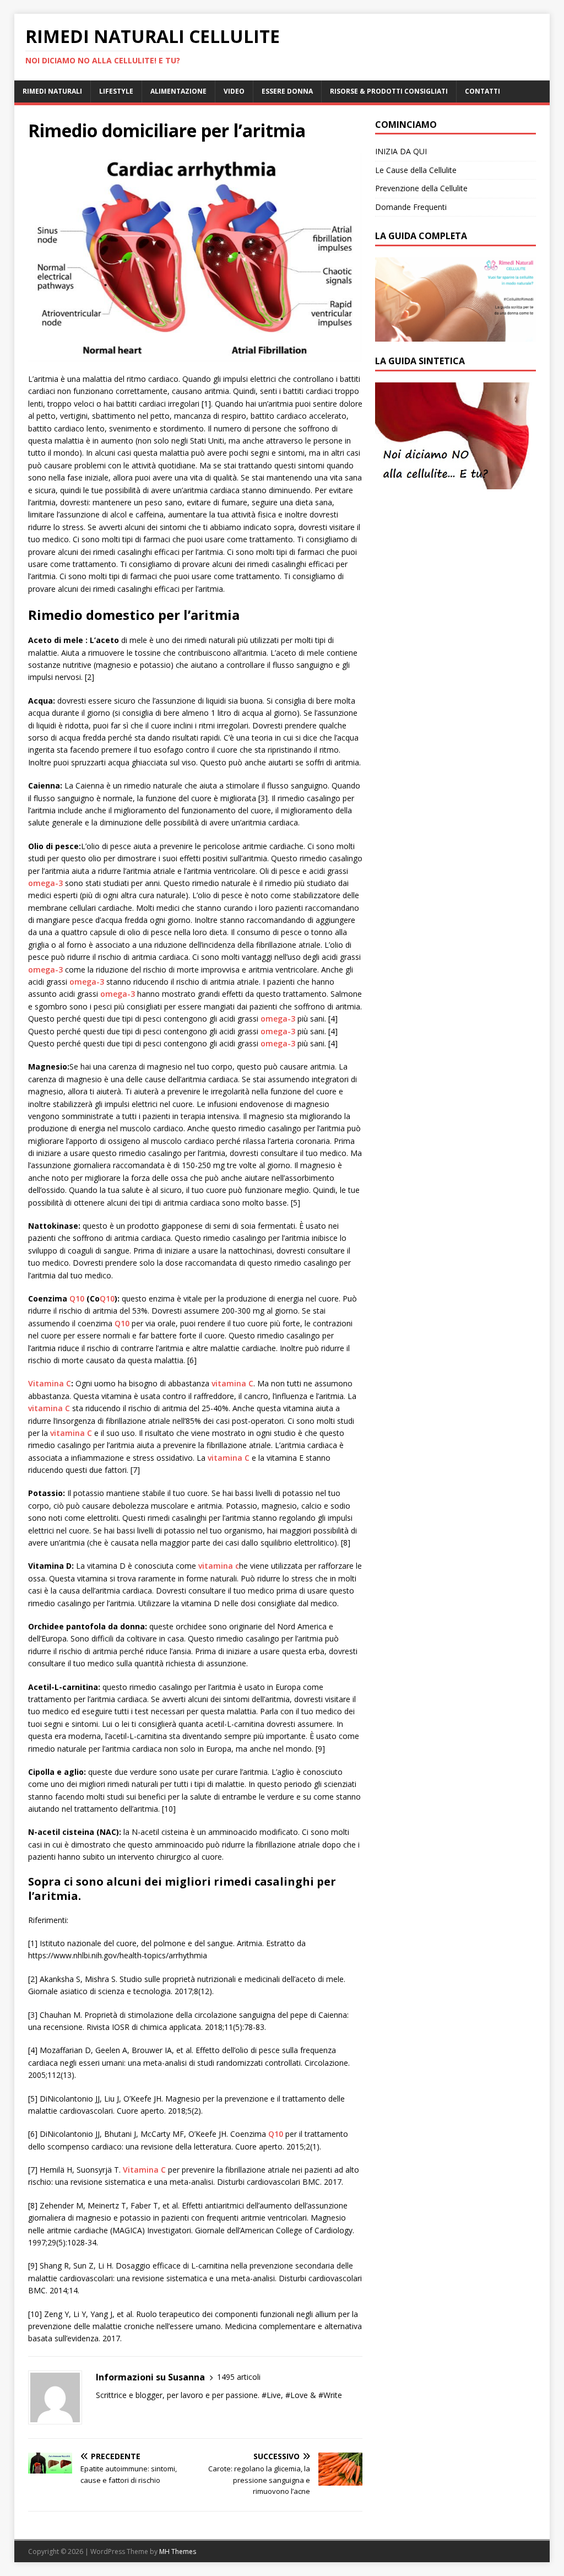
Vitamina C (50, 1383)
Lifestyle (116, 91)
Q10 (77, 1298)
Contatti (482, 91)
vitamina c (219, 1566)
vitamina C (232, 1383)
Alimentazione (178, 91)
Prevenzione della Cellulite (421, 188)
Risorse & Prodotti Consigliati (389, 91)
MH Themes (178, 2551)
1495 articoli (239, 2377)
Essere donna (287, 91)
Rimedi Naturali (52, 91)
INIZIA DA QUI (401, 151)
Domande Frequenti (411, 207)
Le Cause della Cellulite (416, 170)
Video (234, 91)
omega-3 (45, 883)
